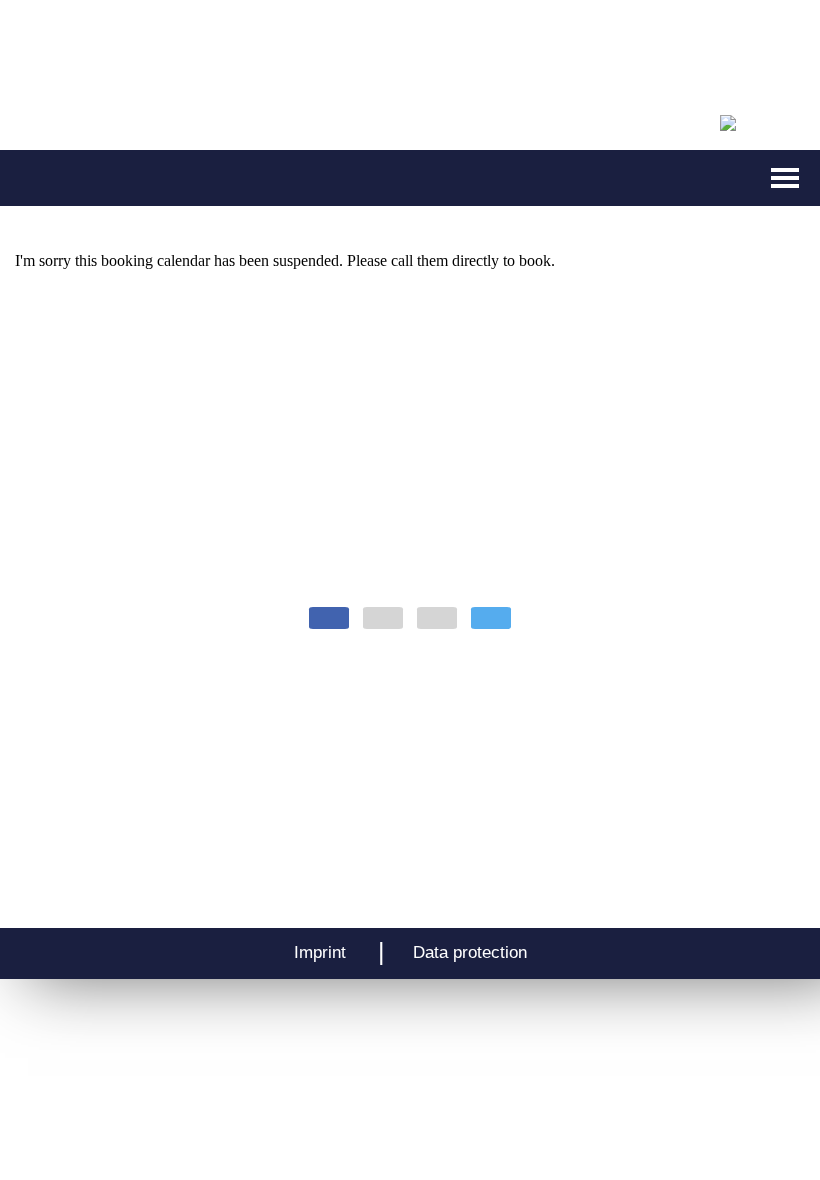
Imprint (320, 952)
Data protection (470, 952)
